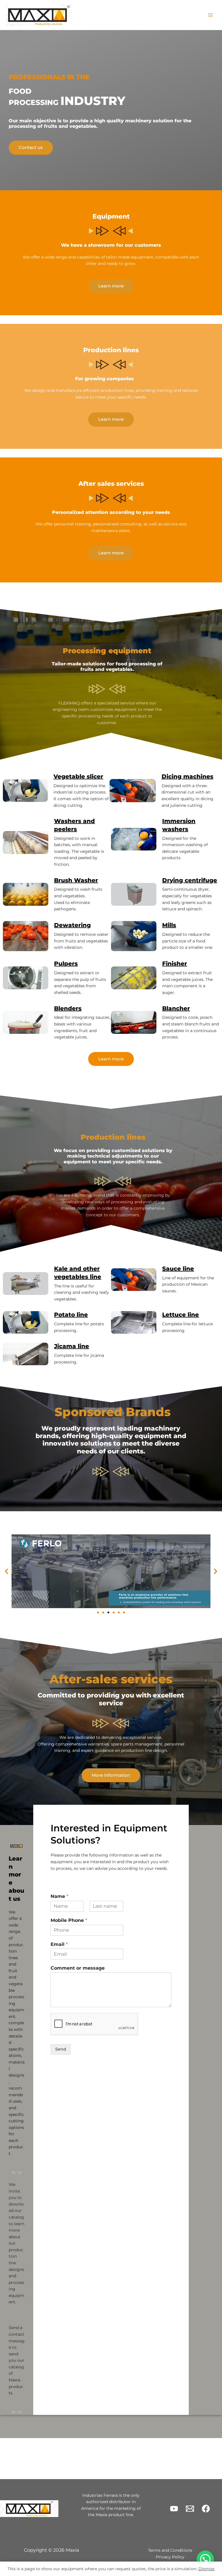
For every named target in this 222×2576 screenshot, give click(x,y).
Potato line (71, 1315)
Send (61, 2049)
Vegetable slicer (78, 776)
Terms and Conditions (170, 2550)
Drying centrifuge (190, 880)
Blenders (68, 1008)
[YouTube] (174, 2509)
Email (59, 1944)
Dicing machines (187, 776)
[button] (7, 1571)
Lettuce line (181, 1315)
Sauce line (178, 1269)
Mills (169, 925)
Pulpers (66, 964)
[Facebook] (206, 2509)
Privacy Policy (170, 2557)
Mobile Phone (69, 1920)
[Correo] (190, 2509)
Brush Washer (76, 880)
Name (59, 1896)
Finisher (175, 964)
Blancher (176, 1008)
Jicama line (72, 1346)
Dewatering (72, 925)
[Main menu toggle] (211, 15)
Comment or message (78, 1968)
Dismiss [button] (206, 2569)
